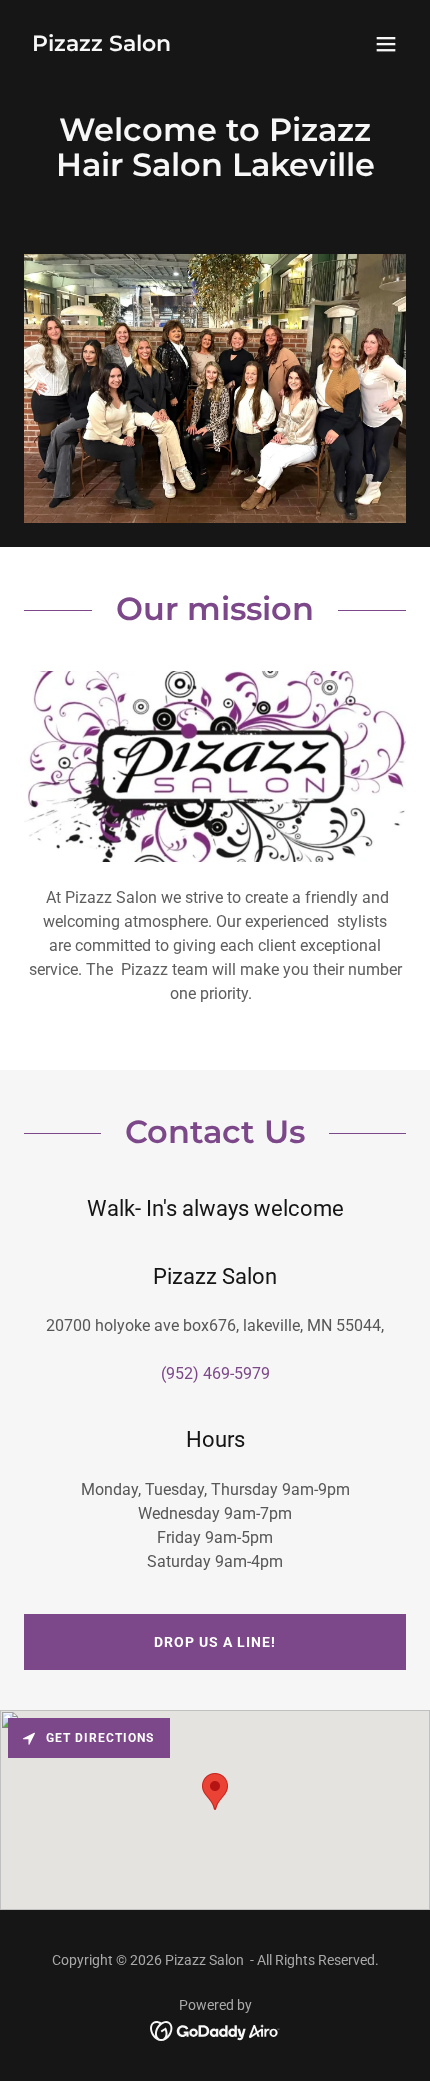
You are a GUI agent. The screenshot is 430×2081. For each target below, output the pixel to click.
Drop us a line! (215, 1642)
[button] (386, 44)
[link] (101, 45)
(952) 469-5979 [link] (215, 1373)
